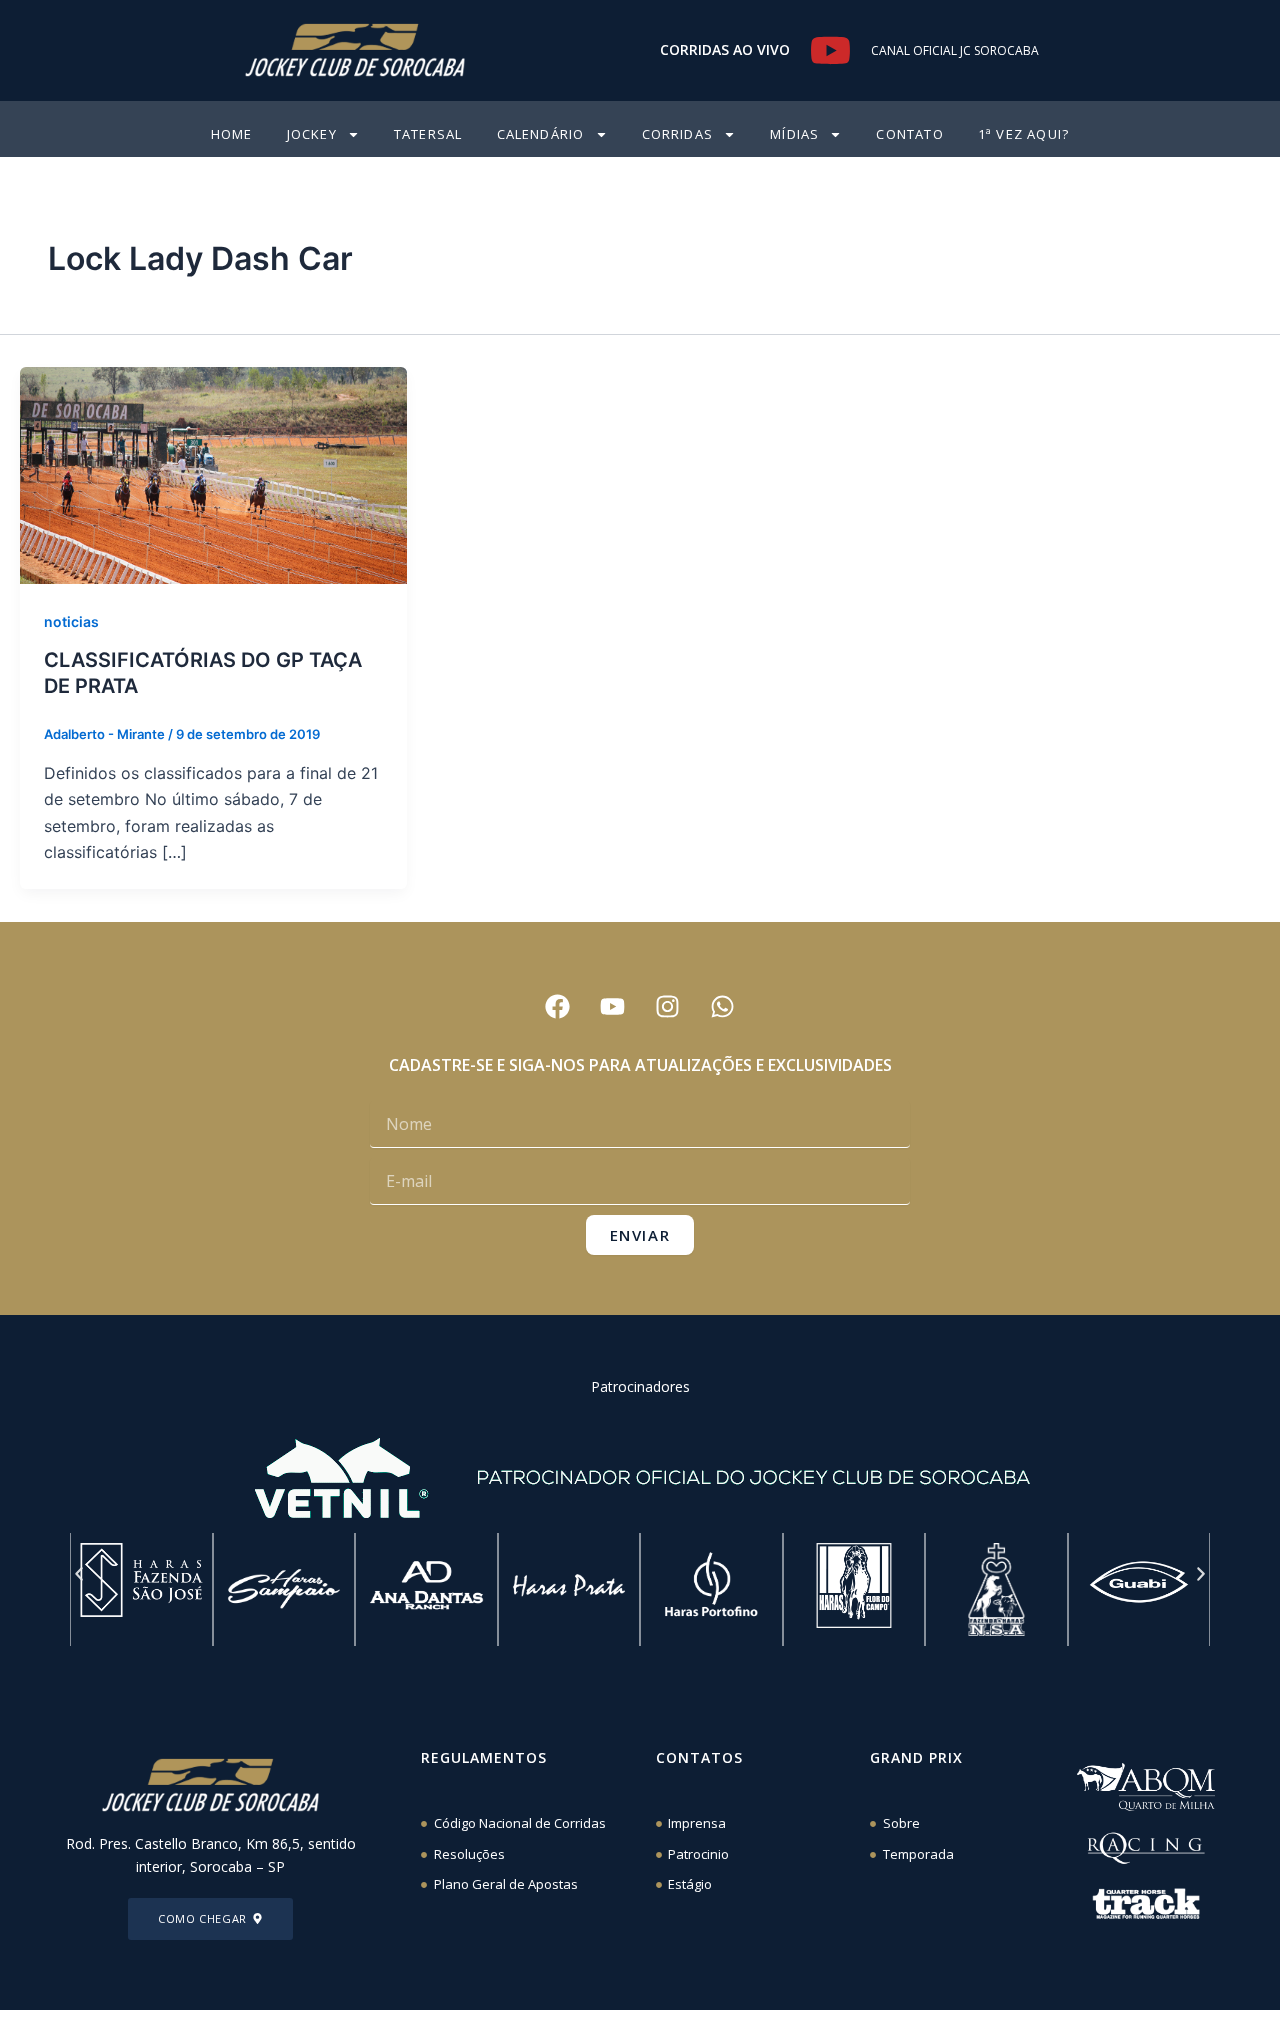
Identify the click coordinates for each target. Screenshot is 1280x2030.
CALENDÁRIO (541, 134)
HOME (232, 134)
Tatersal (428, 134)
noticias (71, 621)
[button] (79, 1574)
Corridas (678, 134)
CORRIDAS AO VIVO (725, 49)
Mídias (794, 134)
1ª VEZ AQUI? (1023, 134)
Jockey (312, 134)
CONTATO (909, 134)
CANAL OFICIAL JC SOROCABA (955, 50)
